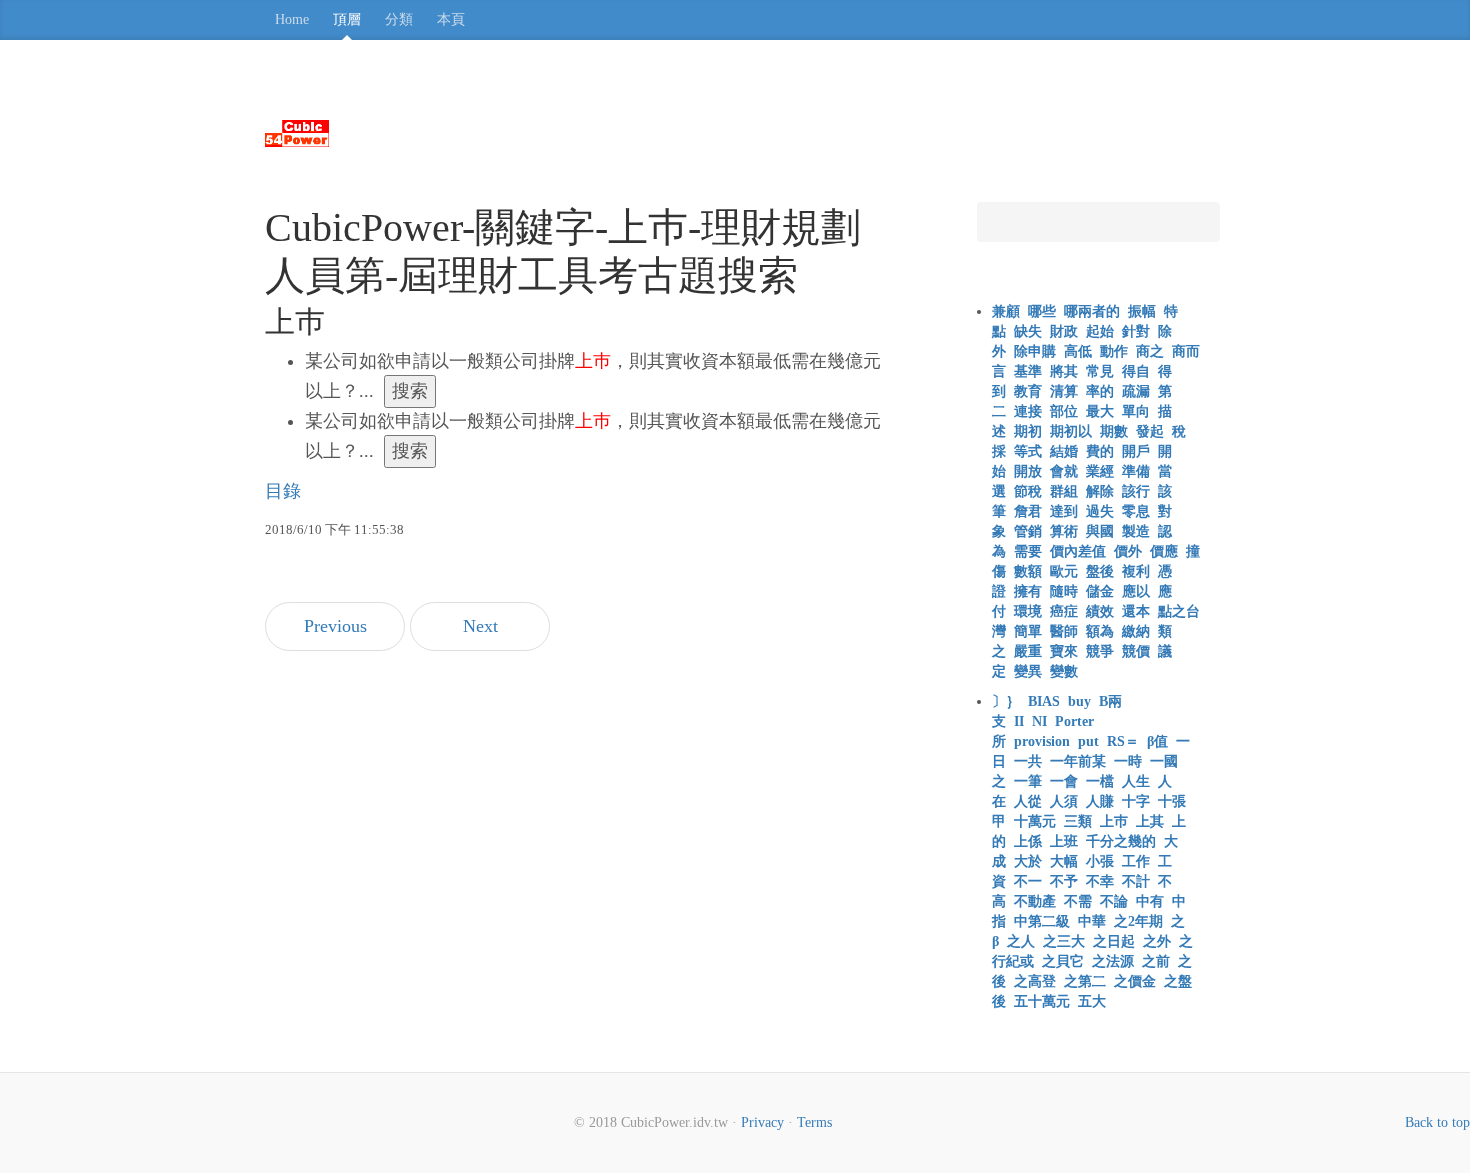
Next (480, 626)
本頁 (451, 19)
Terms (814, 1122)
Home (292, 19)
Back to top (1437, 1122)
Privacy (762, 1122)
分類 (399, 19)
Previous (335, 626)
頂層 (347, 19)
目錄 (283, 491)
